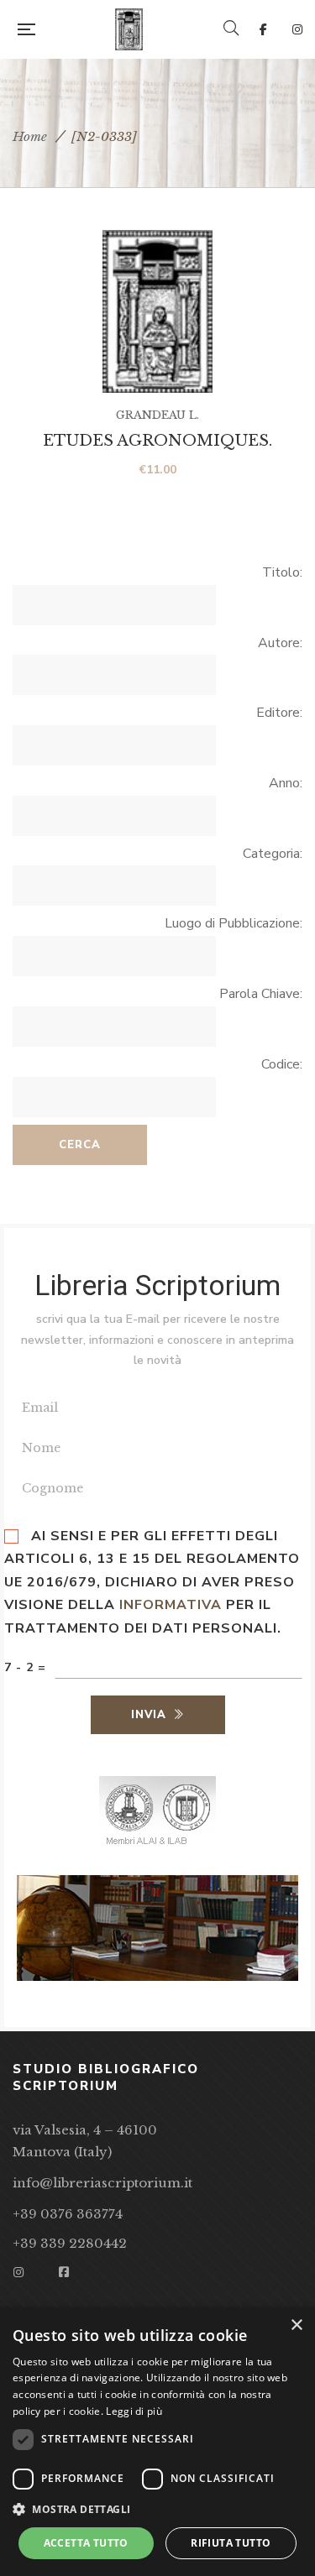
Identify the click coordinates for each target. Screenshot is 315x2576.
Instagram (297, 29)
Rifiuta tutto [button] (231, 2543)
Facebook (263, 29)
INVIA (149, 1715)
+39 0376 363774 (68, 2214)
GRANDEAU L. (157, 415)
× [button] (296, 2325)
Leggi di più (134, 2411)
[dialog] (157, 2442)
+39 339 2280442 (70, 2243)
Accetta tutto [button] (86, 2543)
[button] (157, 2510)
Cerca (80, 1145)
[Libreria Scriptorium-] (129, 29)
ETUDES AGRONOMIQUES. (157, 441)
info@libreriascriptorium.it (102, 2183)
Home (30, 136)
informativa (171, 1605)
